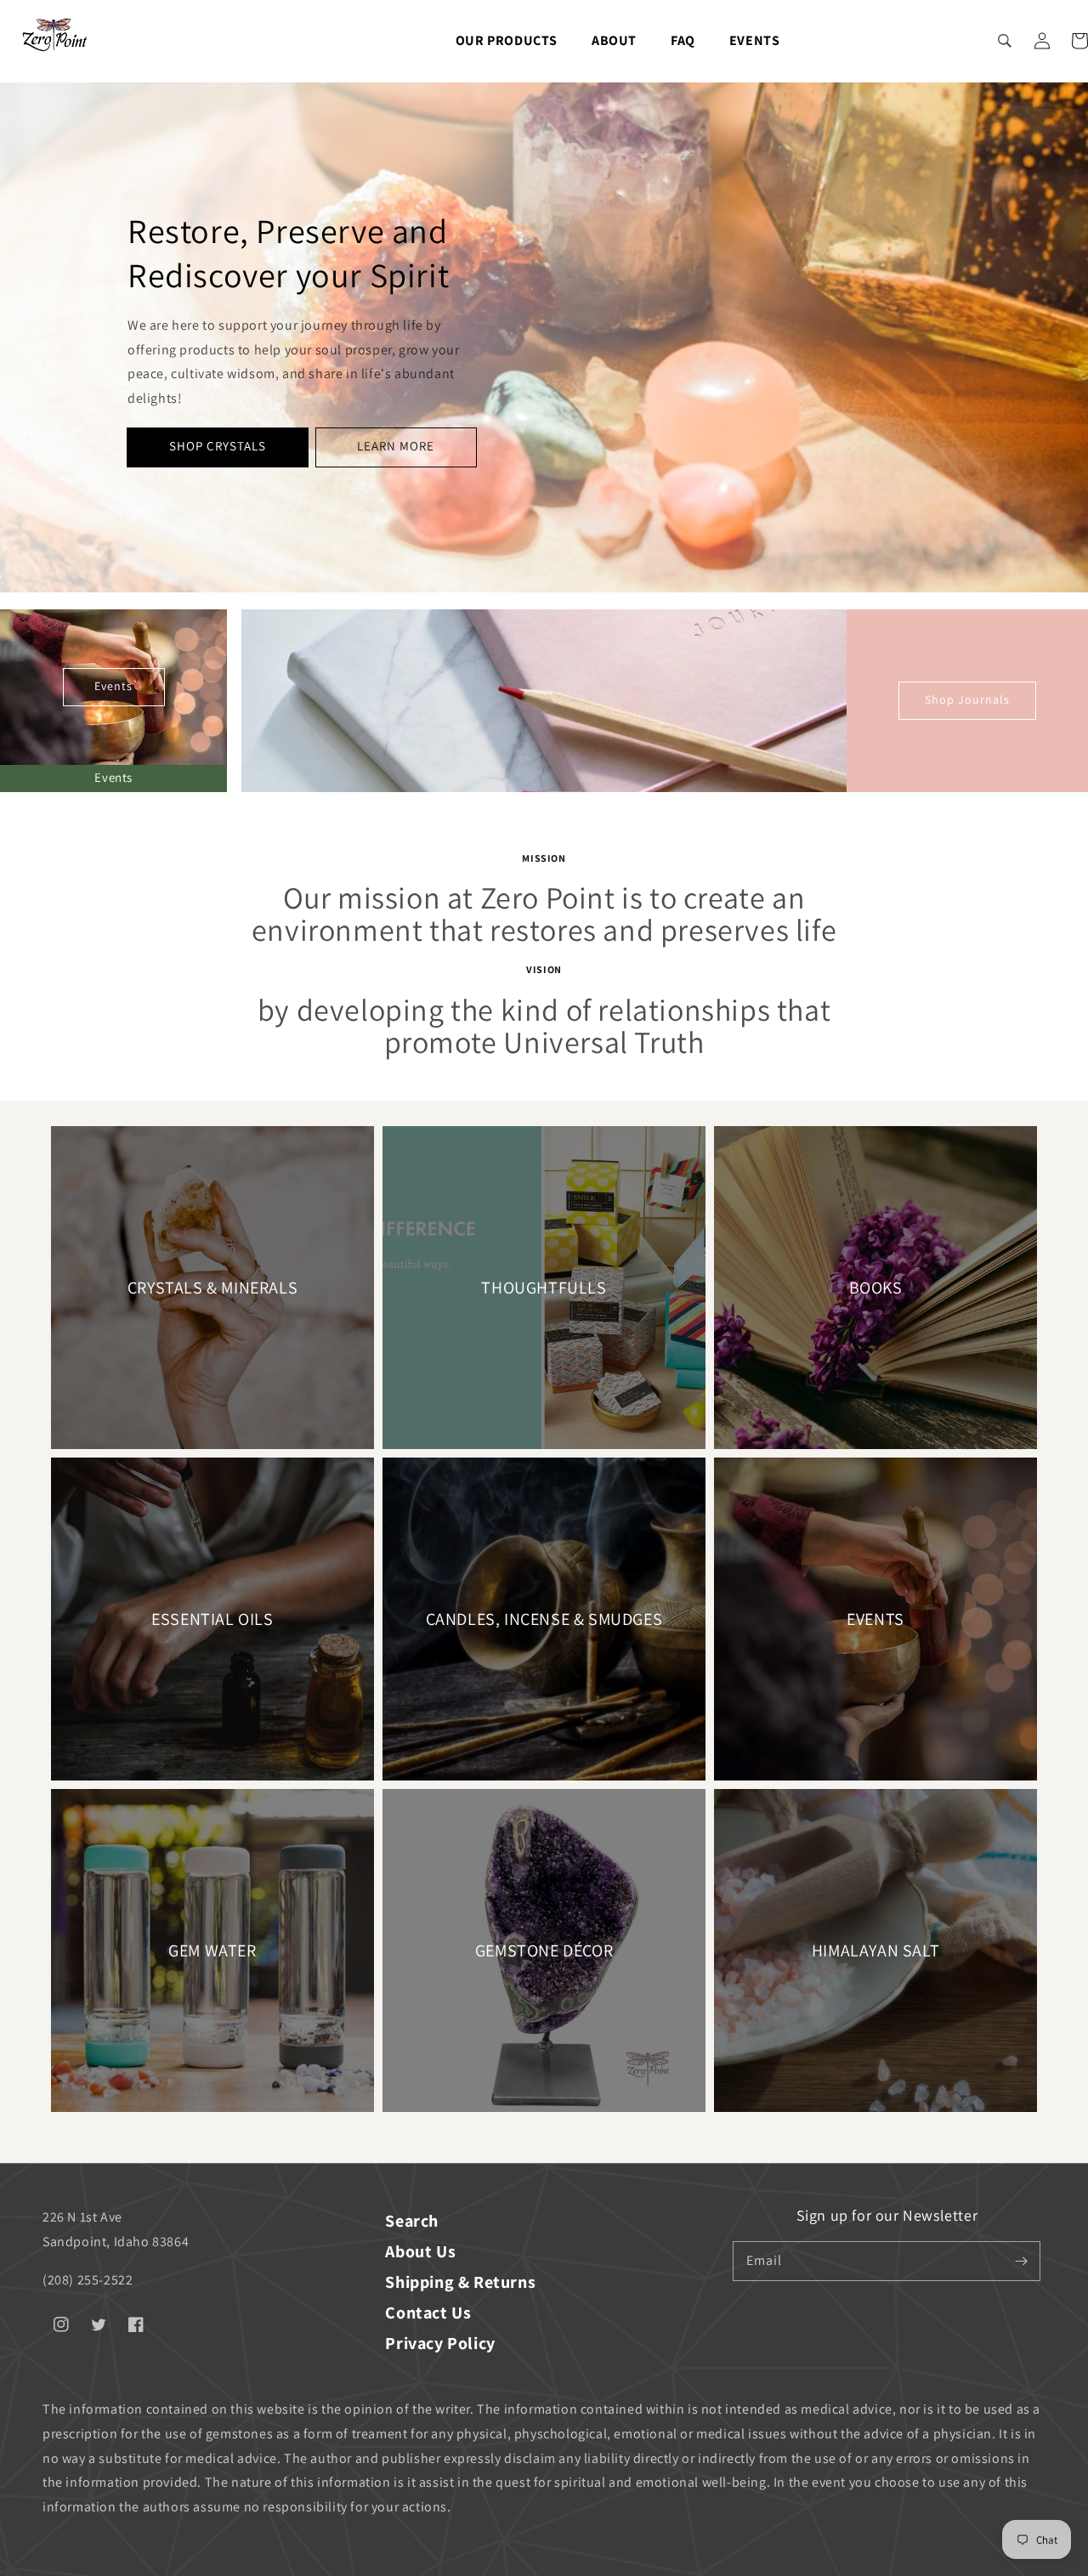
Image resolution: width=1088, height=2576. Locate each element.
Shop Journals (967, 699)
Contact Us (428, 2313)
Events (755, 40)
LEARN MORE (396, 446)
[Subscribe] (1021, 2261)
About (614, 40)
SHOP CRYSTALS (218, 446)
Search (412, 2221)
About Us (420, 2251)
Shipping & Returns (460, 2282)
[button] (1005, 41)
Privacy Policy (440, 2343)
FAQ (683, 40)
